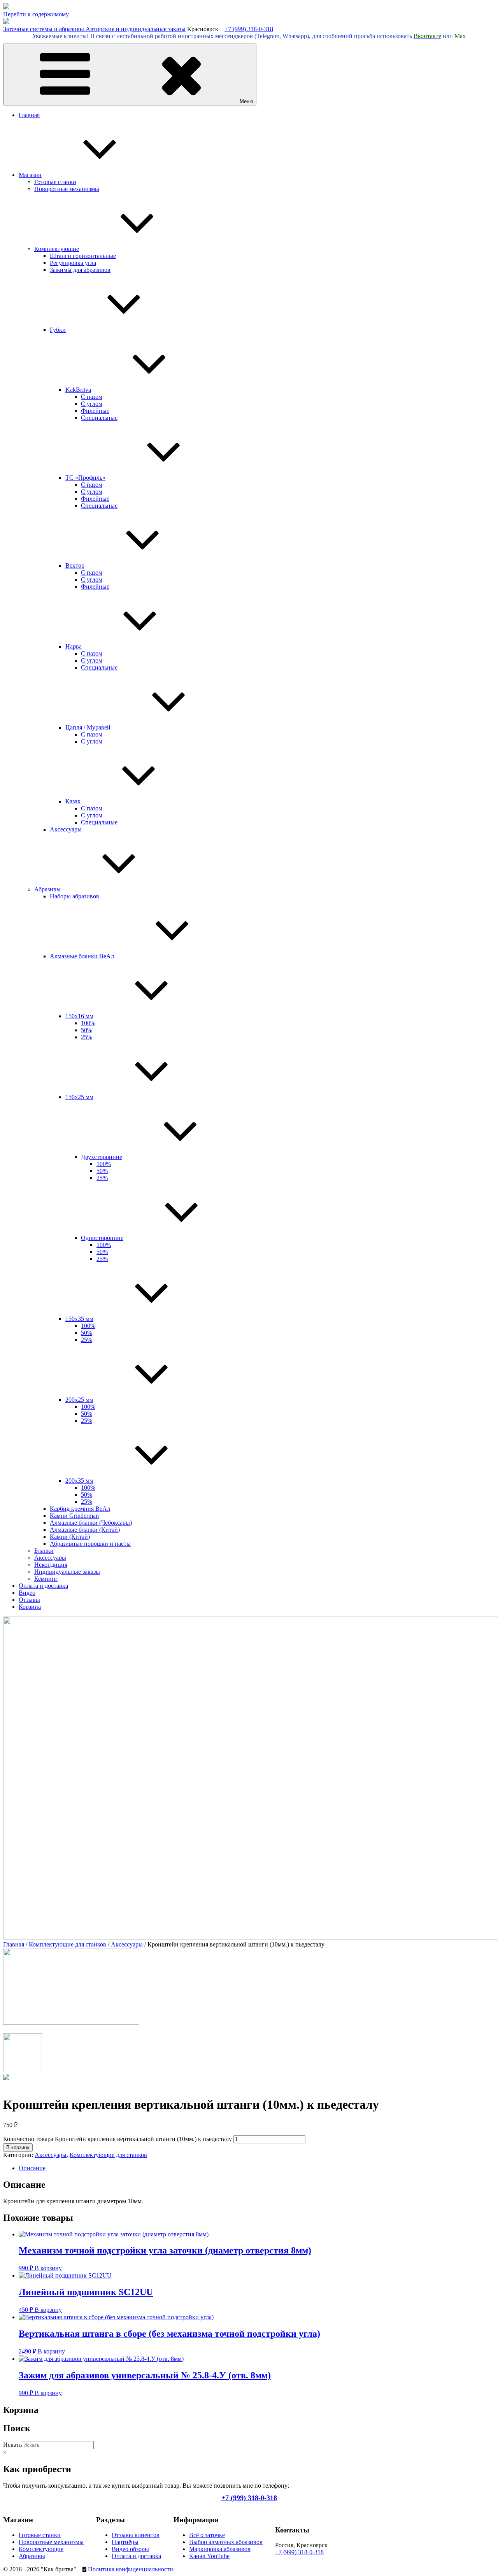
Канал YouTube (209, 2556)
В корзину (18, 2147)
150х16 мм (79, 1016)
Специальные (99, 418)
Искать (12, 2445)
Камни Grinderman (74, 1516)
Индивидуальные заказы (67, 1572)
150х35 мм (79, 1319)
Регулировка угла (73, 263)
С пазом (92, 397)
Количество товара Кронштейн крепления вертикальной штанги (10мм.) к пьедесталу (117, 2139)
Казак (73, 801)
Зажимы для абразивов (80, 270)
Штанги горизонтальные (83, 256)
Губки (58, 330)
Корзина (30, 1607)
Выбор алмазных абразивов (226, 2542)
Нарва (74, 646)
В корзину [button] (48, 2268)
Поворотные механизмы (67, 189)
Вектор (75, 566)
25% (87, 1037)
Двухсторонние (102, 1157)
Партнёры (125, 2542)
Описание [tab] (32, 2168)
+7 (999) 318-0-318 (249, 29)
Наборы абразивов (75, 896)
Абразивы (47, 889)
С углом (92, 404)
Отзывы (29, 1600)
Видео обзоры (130, 2549)
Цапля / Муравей (88, 727)
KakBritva (78, 390)
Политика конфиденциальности (131, 2569)
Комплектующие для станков (68, 1944)
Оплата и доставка (43, 1586)
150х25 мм (79, 1097)
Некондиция (51, 1565)
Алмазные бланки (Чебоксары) (91, 1523)
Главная (29, 115)
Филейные (95, 411)
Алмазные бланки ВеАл (82, 956)
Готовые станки (55, 182)
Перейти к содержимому (36, 14)
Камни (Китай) (70, 1537)
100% (88, 1023)
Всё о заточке (207, 2535)
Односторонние (102, 1238)
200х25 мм (79, 1400)
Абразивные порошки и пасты (90, 1544)
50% (87, 1030)
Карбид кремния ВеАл (80, 1509)
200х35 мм (79, 1481)
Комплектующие (57, 249)
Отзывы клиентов (136, 2535)
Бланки (44, 1551)
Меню (246, 101)
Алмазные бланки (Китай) (85, 1530)
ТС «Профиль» (85, 478)
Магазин (30, 175)
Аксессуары (66, 829)
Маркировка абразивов (220, 2549)
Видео (27, 1593)
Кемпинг (46, 1579)
